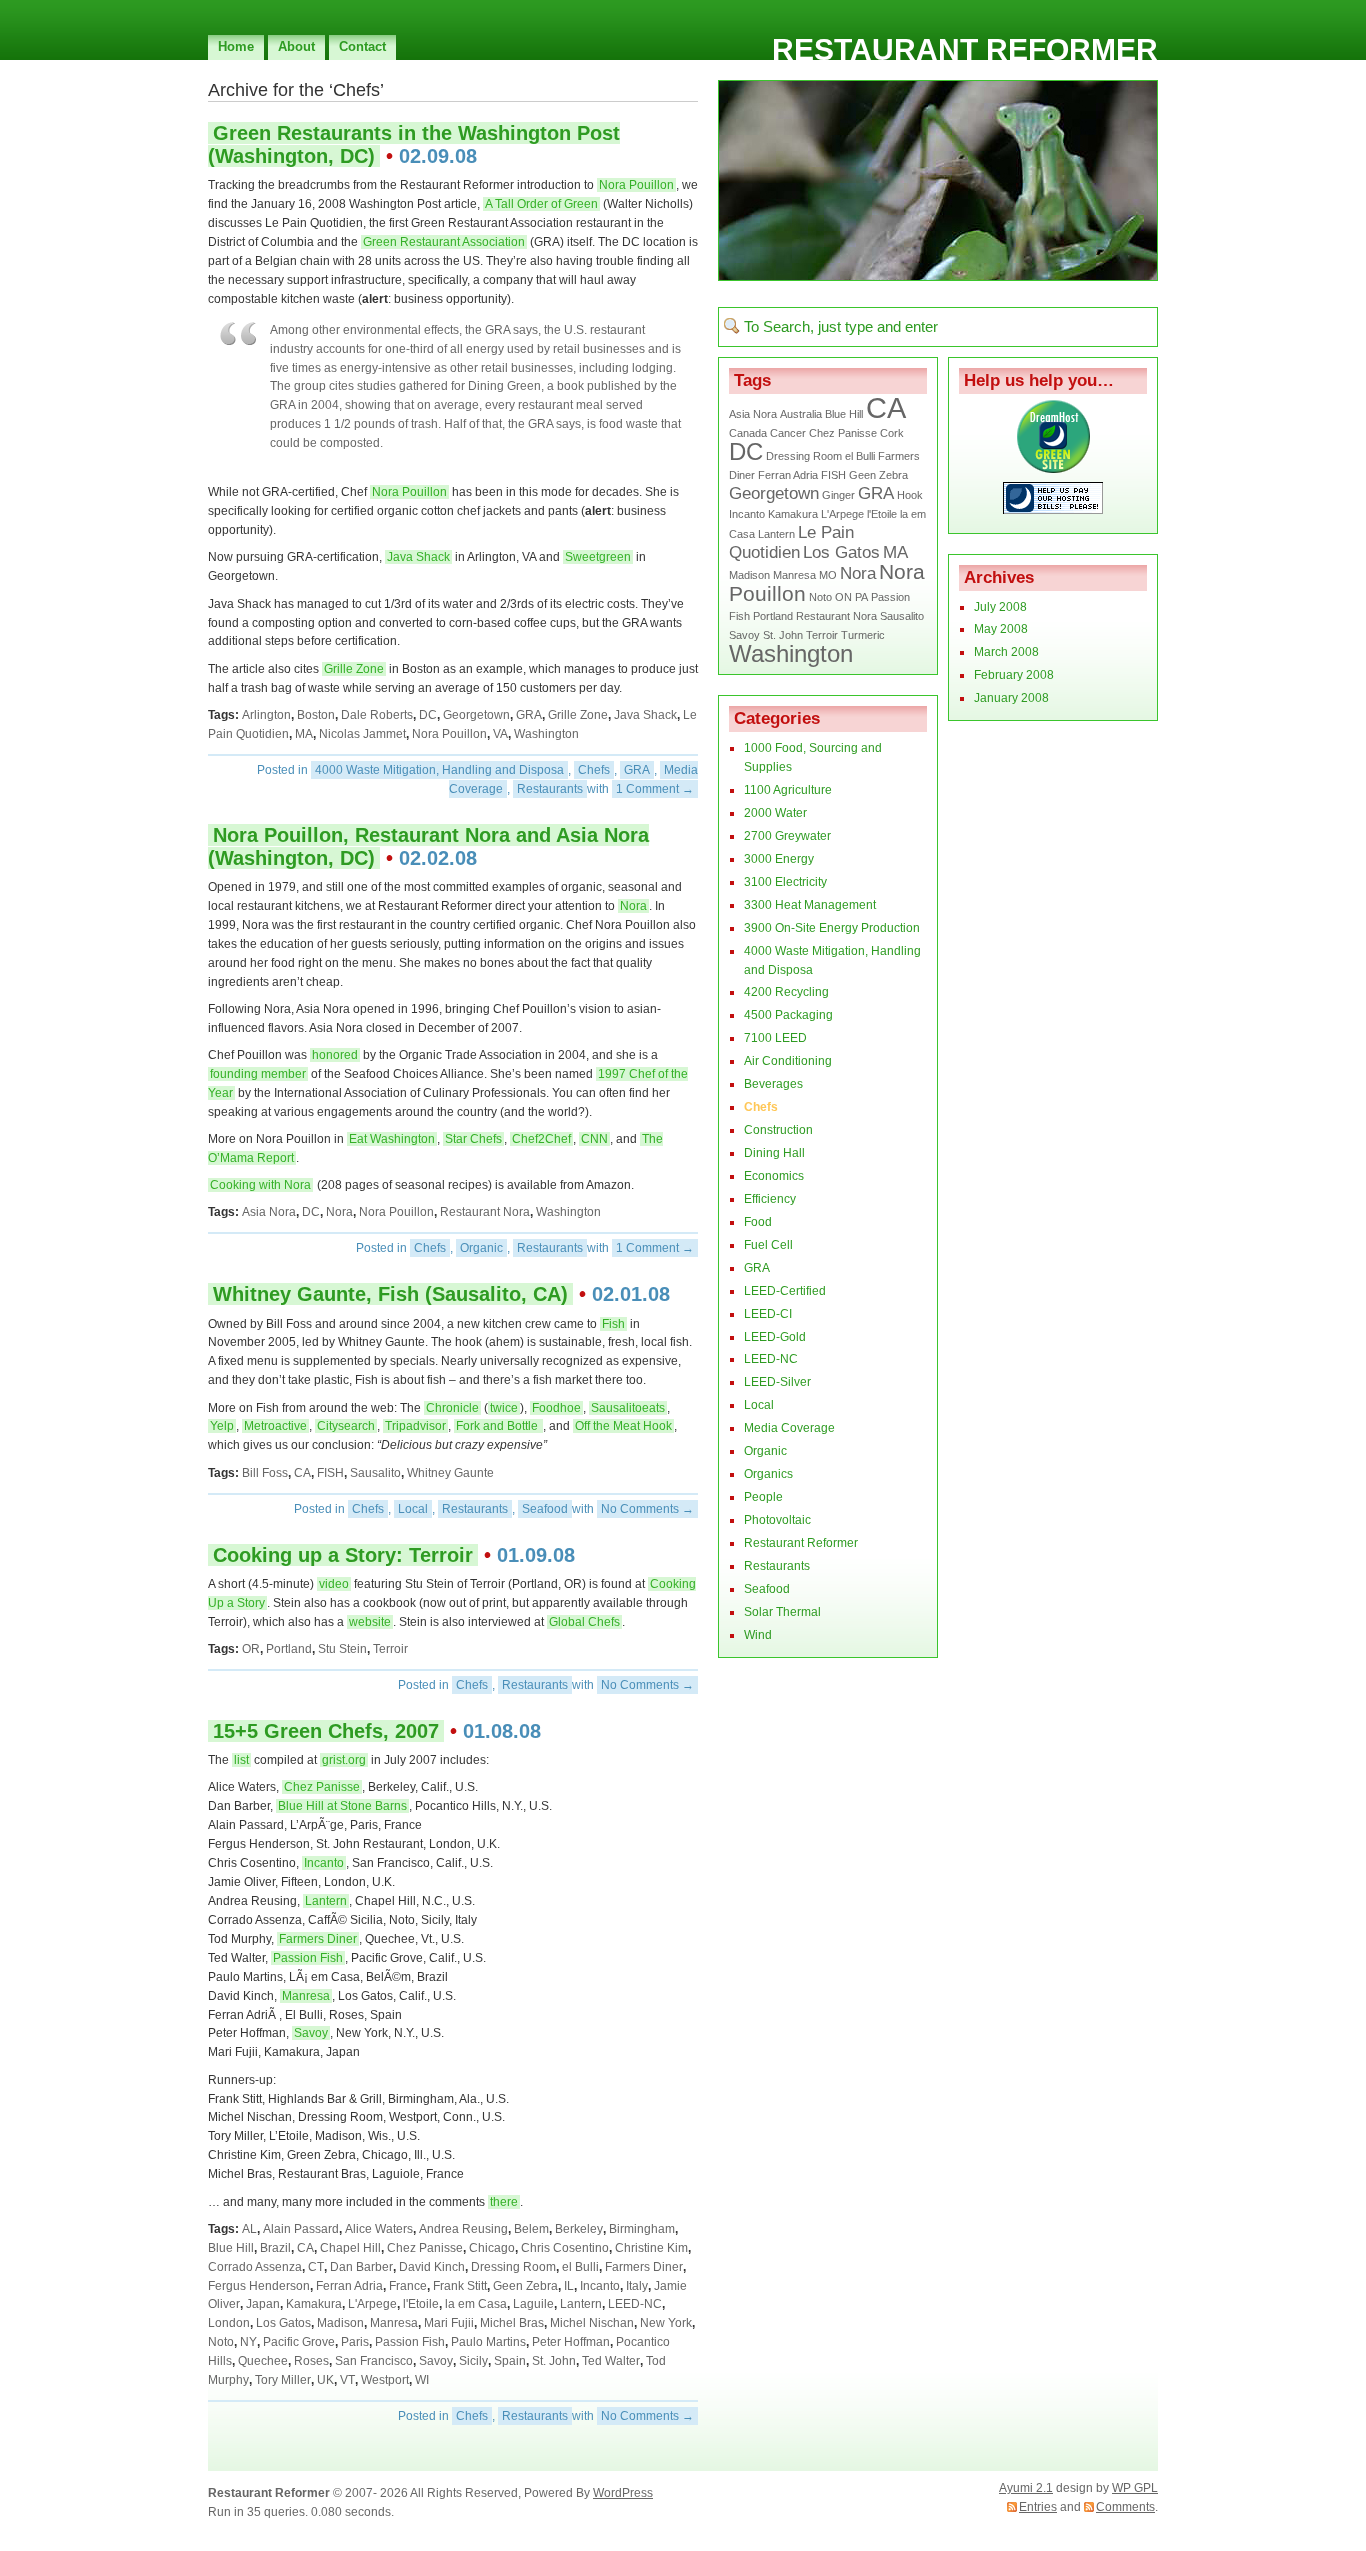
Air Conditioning (788, 1061)
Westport (385, 2380)
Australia (801, 414)
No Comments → (647, 1509)
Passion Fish (308, 1958)
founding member (258, 1074)
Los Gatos (283, 2323)
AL (249, 2229)
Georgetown (476, 715)
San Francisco (374, 2361)
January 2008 (1011, 698)
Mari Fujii (449, 2323)
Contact (362, 46)
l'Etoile (421, 2304)
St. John (554, 2361)
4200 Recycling (786, 992)
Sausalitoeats (628, 1408)
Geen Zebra (525, 2286)
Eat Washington (392, 1139)
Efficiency (770, 1199)
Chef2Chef (541, 1139)
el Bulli (580, 2267)
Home (236, 46)
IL (569, 2286)
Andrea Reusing (463, 2229)
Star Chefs (473, 1139)
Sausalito (375, 1473)
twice (504, 1408)
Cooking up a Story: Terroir (343, 1555)
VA (500, 734)
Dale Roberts (377, 715)
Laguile (533, 2304)
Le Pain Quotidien (791, 542)
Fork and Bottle (498, 1426)
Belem (531, 2229)
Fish (613, 1324)
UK (325, 2380)
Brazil (275, 2248)
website (370, 1622)
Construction (778, 1130)
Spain (510, 2361)
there (504, 2202)
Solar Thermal (782, 1612)
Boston (316, 715)
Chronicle (452, 1408)
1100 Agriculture (788, 790)
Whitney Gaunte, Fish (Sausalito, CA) (390, 1294)
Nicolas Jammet (362, 734)
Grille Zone (354, 669)
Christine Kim (651, 2248)
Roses (311, 2361)
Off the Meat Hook (623, 1426)
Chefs (594, 770)
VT (347, 2380)
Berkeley (579, 2229)
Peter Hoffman (571, 2342)
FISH (330, 1473)
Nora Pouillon (636, 185)
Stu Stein (342, 1649)
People (763, 1497)
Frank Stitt (460, 2286)
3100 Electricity (785, 882)
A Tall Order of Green (541, 204)
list (241, 1760)
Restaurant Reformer (965, 49)
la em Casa (476, 2304)
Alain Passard (301, 2229)
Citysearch (346, 1426)
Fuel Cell (768, 1245)
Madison (340, 2323)
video (334, 1584)
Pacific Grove (299, 2342)
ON (843, 597)
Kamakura (314, 2304)
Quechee (263, 2361)
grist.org (344, 1760)
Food (758, 1222)
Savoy (311, 2033)
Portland (289, 1649)
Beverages (773, 1084)
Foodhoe (556, 1408)
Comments (1125, 2507)
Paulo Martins (488, 2342)
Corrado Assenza (255, 2267)
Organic (481, 1248)
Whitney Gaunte (450, 1473)
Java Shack (418, 557)
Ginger (838, 495)
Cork (892, 433)
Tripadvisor (415, 1426)
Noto (221, 2342)
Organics (768, 1474)
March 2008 (1006, 652)
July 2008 (1000, 607)
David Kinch (432, 2267)
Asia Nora (269, 1212)
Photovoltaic (777, 1520)
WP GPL (1135, 2488)
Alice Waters (379, 2229)
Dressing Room (513, 2267)
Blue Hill (231, 2248)
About (296, 46)
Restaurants (550, 789)
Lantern (326, 1901)
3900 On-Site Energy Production (832, 928)
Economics (774, 1176)
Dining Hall (774, 1153)
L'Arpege (372, 2304)
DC (428, 715)
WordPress (623, 2493)
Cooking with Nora (260, 1185)
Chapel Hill (350, 2248)
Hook (910, 495)
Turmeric (863, 635)
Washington (546, 734)
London (229, 2323)
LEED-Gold (775, 1337)
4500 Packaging (788, 1015)
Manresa (306, 1996)
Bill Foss (265, 1473)
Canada (748, 433)
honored (335, 1055)
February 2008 (1014, 675)
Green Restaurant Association (444, 242)
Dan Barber (361, 2267)
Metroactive (275, 1426)
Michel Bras (512, 2323)
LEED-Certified (785, 1291)
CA (302, 1473)
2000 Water (775, 813)
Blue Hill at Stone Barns (342, 1806)
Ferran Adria (349, 2286)
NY (248, 2342)
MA (304, 734)
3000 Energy (779, 859)
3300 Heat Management (810, 905)
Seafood (545, 1509)
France (408, 2286)
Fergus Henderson (259, 2286)
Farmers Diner (318, 1939)
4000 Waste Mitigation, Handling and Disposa (439, 770)
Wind (758, 1635)
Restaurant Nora (485, 1212)
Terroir (390, 1649)
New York (666, 2323)
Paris (355, 2342)
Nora (633, 906)
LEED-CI (768, 1314)
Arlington (266, 715)
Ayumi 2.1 (1026, 2488)
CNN (594, 1139)
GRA (529, 715)
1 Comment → (655, 789)
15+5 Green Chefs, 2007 (326, 1731)
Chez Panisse (322, 1787)
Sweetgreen (598, 557)
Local (413, 1509)
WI (422, 2380)
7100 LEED (775, 1038)
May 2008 (1001, 629)
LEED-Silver (777, 1382)
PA (861, 597)
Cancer (788, 433)
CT (316, 2267)
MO (828, 575)
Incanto (324, 1863)
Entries (1038, 2507)
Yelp (222, 1426)
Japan (263, 2304)
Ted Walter (611, 2361)
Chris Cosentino (565, 2248)
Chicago (492, 2248)
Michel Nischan (592, 2323)
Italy (637, 2286)
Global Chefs (584, 1622)
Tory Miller (283, 2380)
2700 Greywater (787, 836)
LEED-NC (635, 2304)
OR (251, 1649)
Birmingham (642, 2229)
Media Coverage (789, 1428)
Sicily (473, 2361)
